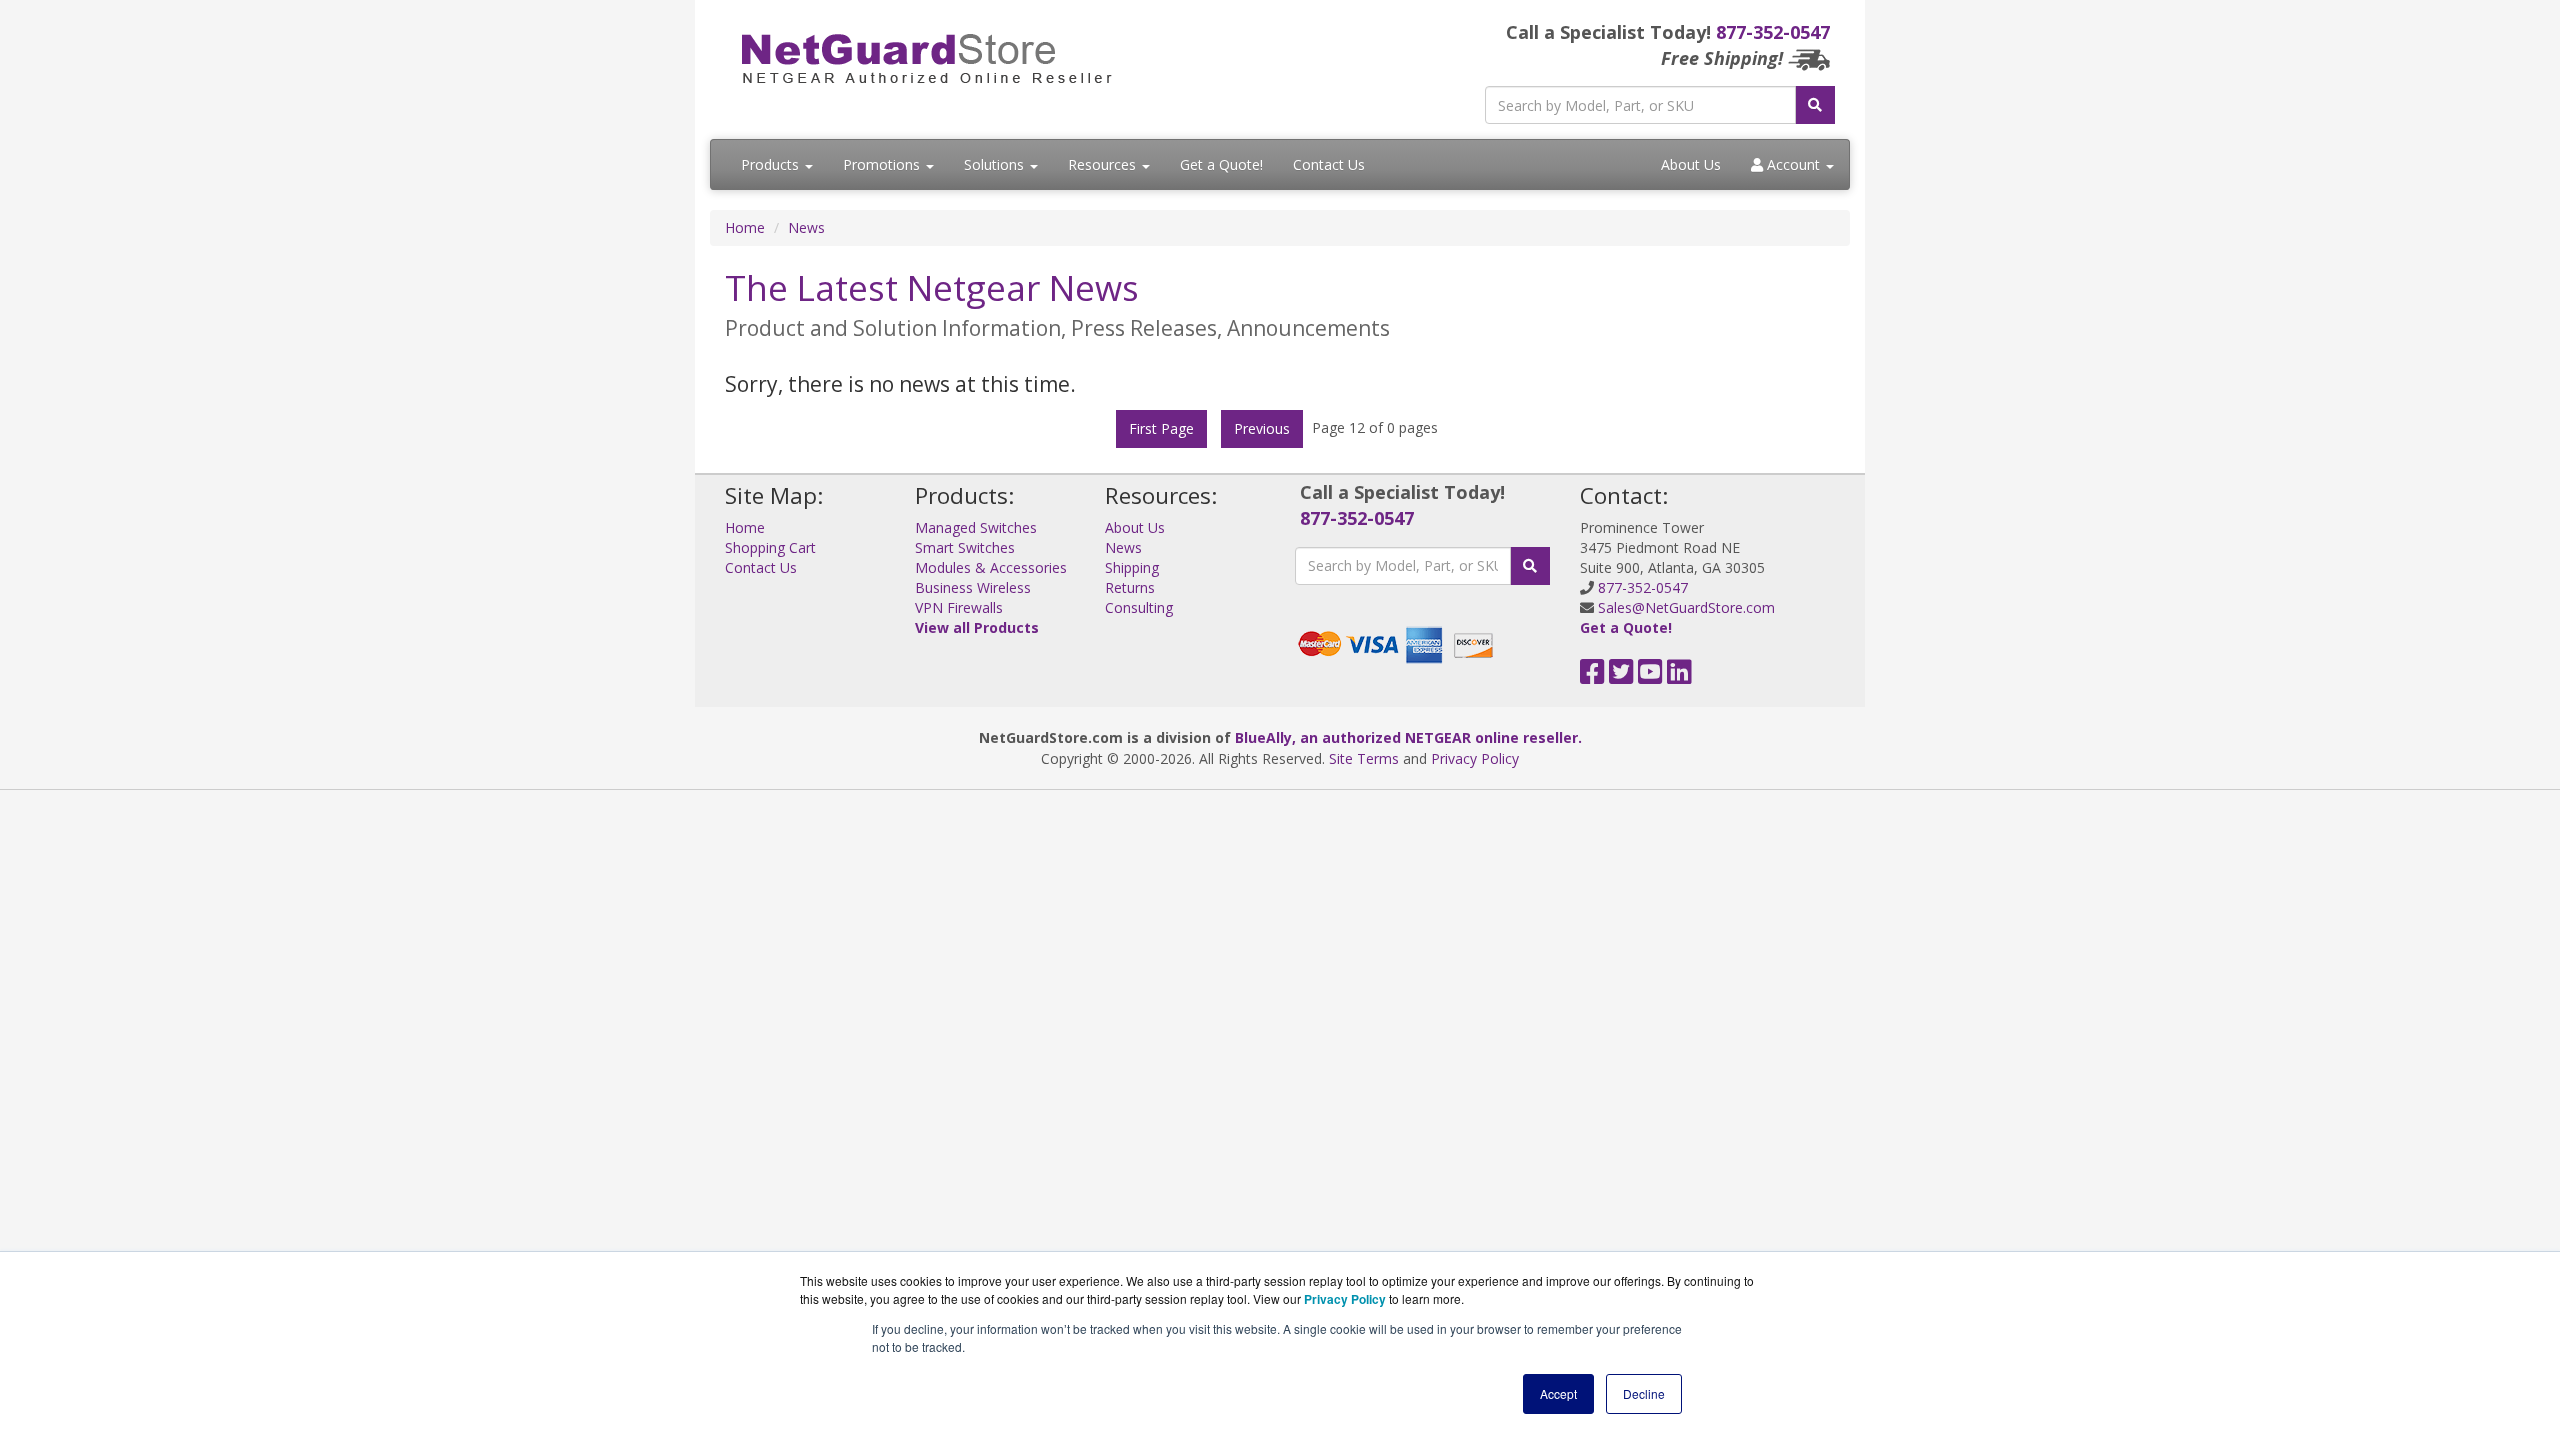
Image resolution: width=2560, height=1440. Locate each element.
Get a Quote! (1221, 164)
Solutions (996, 164)
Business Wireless (973, 587)
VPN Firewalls (959, 607)
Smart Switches (965, 547)
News (806, 227)
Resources (1104, 164)
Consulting (1139, 607)
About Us (1691, 164)
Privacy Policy (1475, 758)
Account (1793, 164)
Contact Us (1329, 164)
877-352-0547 (1773, 32)
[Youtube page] (1650, 676)
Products (772, 164)
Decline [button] (1644, 1393)
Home (745, 227)
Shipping (1132, 567)
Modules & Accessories (991, 567)
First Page (1161, 428)
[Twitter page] (1621, 676)
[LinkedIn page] (1679, 676)
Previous (1262, 428)
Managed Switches (976, 527)
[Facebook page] (1592, 676)
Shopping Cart (770, 547)
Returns (1130, 587)
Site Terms (1364, 758)
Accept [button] (1558, 1393)
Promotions (883, 164)
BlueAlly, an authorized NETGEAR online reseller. (1408, 737)
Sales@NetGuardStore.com (1686, 607)
